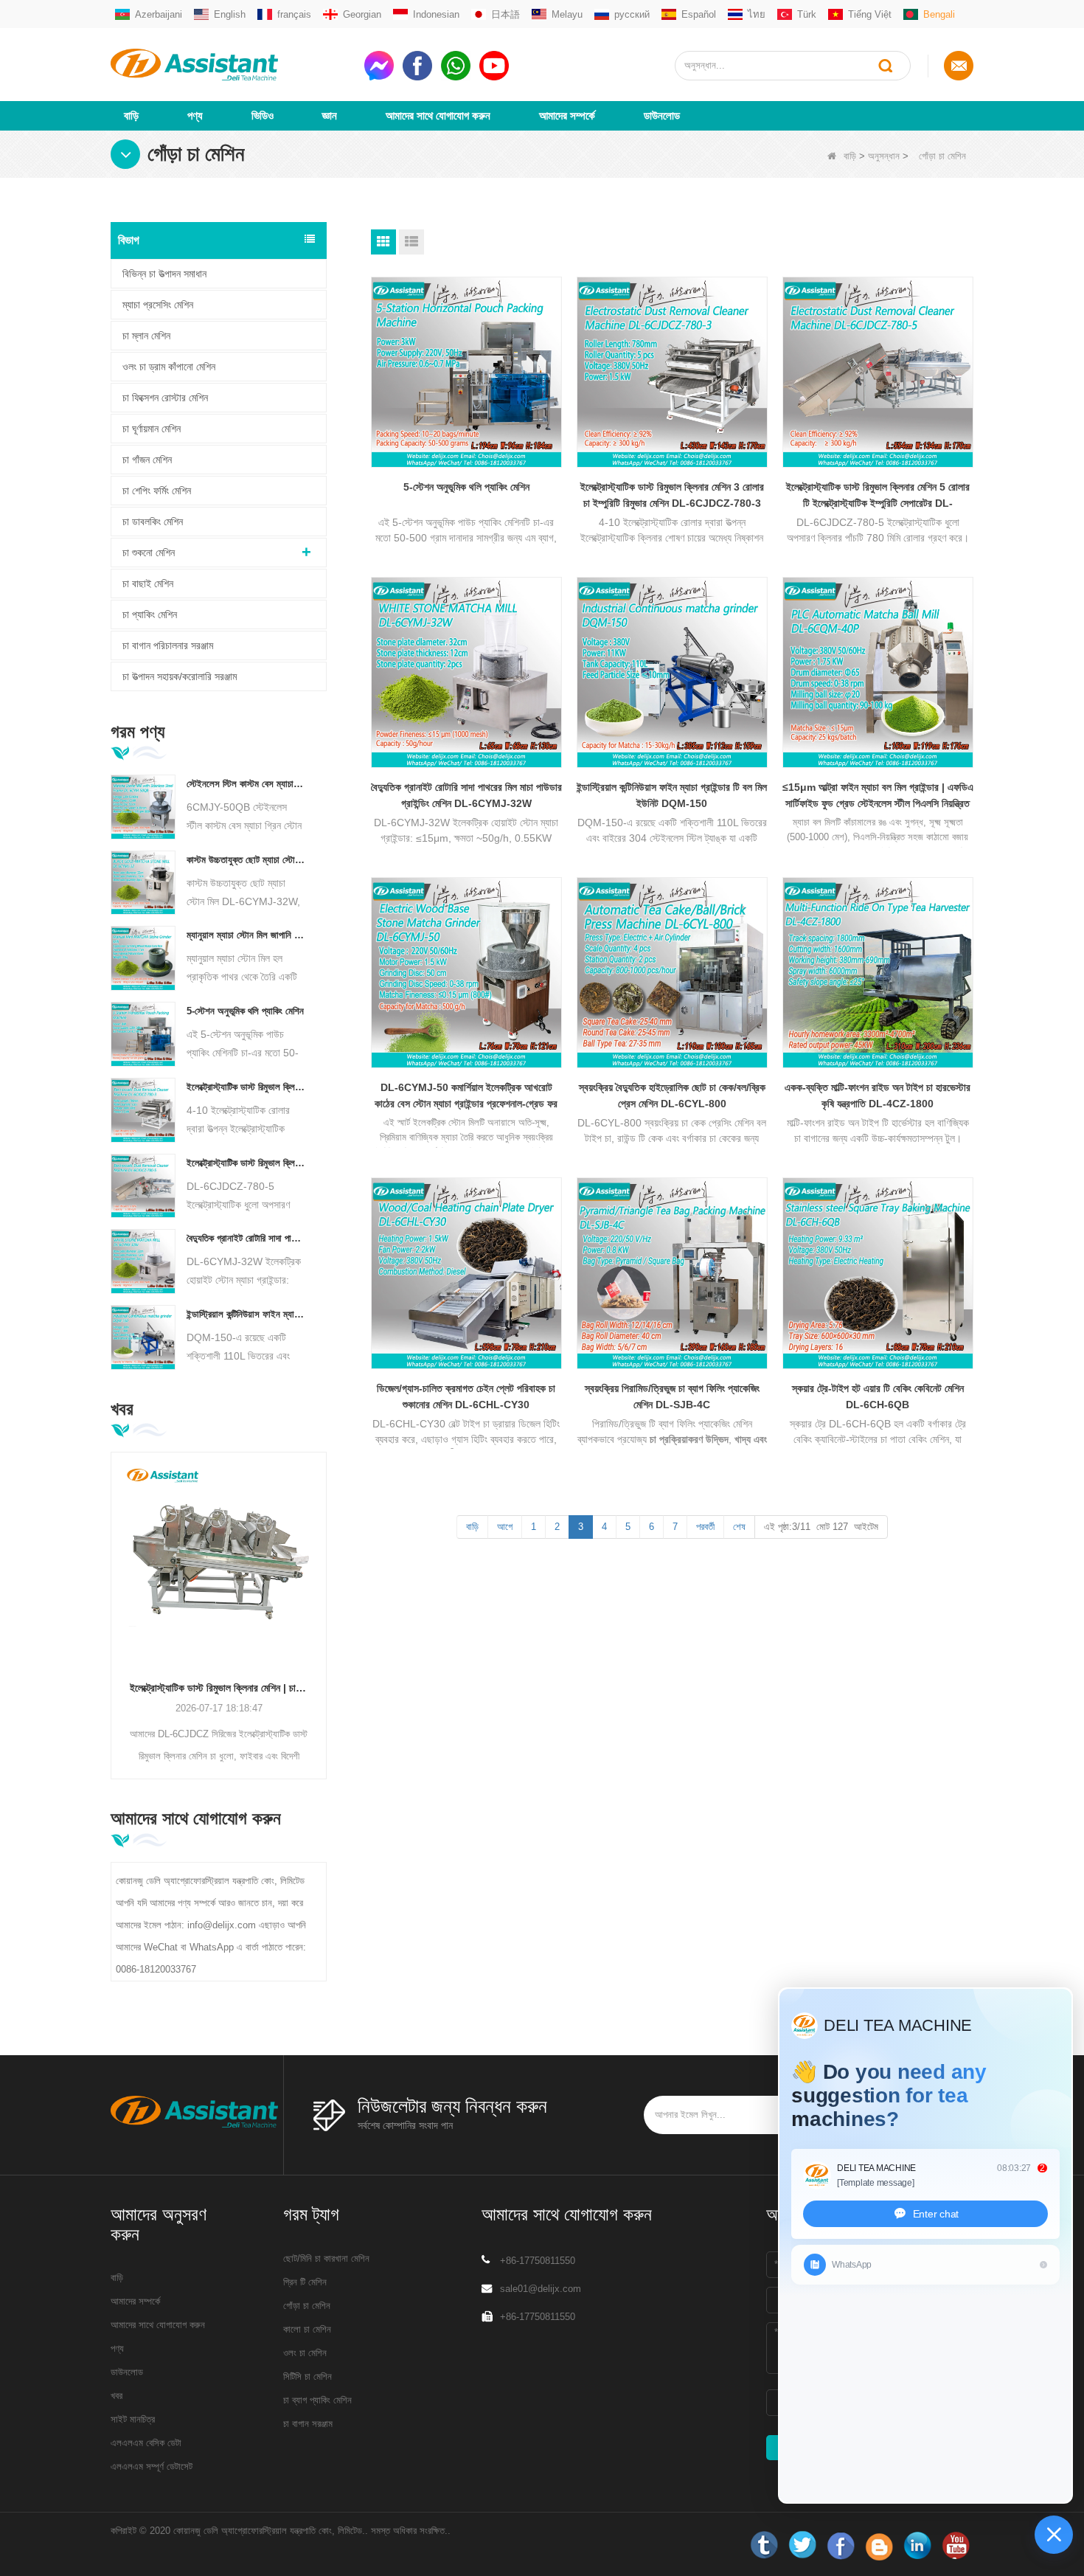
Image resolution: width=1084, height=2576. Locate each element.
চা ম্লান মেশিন (146, 336)
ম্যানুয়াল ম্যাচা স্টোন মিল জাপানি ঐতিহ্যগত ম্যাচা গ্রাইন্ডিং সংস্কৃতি (246, 935)
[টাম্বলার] (764, 2546)
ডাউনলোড (662, 115)
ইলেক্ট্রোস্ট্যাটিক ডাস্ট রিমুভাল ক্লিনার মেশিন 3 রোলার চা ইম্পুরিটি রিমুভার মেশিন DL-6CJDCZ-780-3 (246, 1087)
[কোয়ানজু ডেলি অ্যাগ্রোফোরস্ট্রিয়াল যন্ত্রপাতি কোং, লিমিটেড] (232, 65)
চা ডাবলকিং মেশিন (153, 522)
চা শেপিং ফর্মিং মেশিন (157, 491)
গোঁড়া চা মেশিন (307, 2306)
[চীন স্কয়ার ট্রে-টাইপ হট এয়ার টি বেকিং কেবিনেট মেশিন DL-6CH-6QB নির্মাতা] (878, 1273)
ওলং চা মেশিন (305, 2353)
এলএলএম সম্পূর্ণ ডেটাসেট (152, 2466)
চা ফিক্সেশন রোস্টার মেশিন (165, 398)
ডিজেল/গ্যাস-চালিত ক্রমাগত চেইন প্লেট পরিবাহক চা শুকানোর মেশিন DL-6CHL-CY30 (466, 1396)
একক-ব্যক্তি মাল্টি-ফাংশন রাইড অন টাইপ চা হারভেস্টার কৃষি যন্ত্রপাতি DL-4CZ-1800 (878, 1095)
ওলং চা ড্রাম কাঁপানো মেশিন (169, 367)
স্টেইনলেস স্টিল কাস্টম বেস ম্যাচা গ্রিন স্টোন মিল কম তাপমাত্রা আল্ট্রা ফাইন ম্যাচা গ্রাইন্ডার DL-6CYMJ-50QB (246, 784)
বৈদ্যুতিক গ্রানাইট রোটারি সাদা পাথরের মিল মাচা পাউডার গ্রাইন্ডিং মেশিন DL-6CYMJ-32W (246, 1238)
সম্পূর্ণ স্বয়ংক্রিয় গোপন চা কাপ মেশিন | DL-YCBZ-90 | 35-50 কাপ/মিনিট (224, 1688)
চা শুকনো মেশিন (149, 553)
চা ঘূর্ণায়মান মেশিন (152, 429)
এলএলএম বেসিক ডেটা (146, 2443)
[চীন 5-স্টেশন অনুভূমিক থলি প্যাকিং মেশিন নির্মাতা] (143, 1034)
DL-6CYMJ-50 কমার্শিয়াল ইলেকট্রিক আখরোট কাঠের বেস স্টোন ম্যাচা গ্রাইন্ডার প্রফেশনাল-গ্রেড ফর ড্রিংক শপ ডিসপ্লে (466, 1097)
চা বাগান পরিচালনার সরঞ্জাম (168, 645)
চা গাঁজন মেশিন (147, 460)
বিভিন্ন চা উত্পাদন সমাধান (164, 274)
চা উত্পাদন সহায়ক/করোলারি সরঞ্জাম (180, 676)
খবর (117, 2396)
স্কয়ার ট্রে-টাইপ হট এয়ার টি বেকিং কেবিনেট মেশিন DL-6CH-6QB (878, 1396)
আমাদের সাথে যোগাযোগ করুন (438, 115)
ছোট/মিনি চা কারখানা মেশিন (326, 2258)
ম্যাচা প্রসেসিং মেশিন (158, 305)
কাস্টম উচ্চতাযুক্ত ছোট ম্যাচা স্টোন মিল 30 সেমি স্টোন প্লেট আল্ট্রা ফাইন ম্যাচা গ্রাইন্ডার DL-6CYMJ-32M (246, 860)
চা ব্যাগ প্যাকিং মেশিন (317, 2400)
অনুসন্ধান (884, 156)
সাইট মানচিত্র (133, 2419)
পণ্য (195, 115)
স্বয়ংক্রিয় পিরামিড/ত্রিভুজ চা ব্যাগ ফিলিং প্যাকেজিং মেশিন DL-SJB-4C (672, 1396)
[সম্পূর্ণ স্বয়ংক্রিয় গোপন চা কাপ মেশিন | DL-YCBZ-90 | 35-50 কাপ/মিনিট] (224, 1560)
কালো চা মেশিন (307, 2329)
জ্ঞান (330, 115)
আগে (505, 1527)
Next (321, 1593)
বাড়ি (131, 115)
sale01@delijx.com (541, 2289)
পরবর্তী (705, 1527)
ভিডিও (263, 115)
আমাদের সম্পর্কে (567, 115)
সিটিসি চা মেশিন (308, 2376)
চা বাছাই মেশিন (148, 584)
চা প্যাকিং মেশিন (150, 614)
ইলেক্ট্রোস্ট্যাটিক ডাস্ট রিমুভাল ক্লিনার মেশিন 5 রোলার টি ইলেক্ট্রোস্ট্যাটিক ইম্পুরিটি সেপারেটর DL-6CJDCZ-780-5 (246, 1163)
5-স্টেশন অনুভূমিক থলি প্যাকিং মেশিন (245, 1011)
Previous (117, 1593)
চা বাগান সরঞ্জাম (308, 2424)
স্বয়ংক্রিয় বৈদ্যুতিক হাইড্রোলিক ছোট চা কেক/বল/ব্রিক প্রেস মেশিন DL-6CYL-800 (672, 1095)
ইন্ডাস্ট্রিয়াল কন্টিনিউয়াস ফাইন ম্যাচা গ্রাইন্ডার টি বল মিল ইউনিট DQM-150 (246, 1314)
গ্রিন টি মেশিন (305, 2282)
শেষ (739, 1527)
